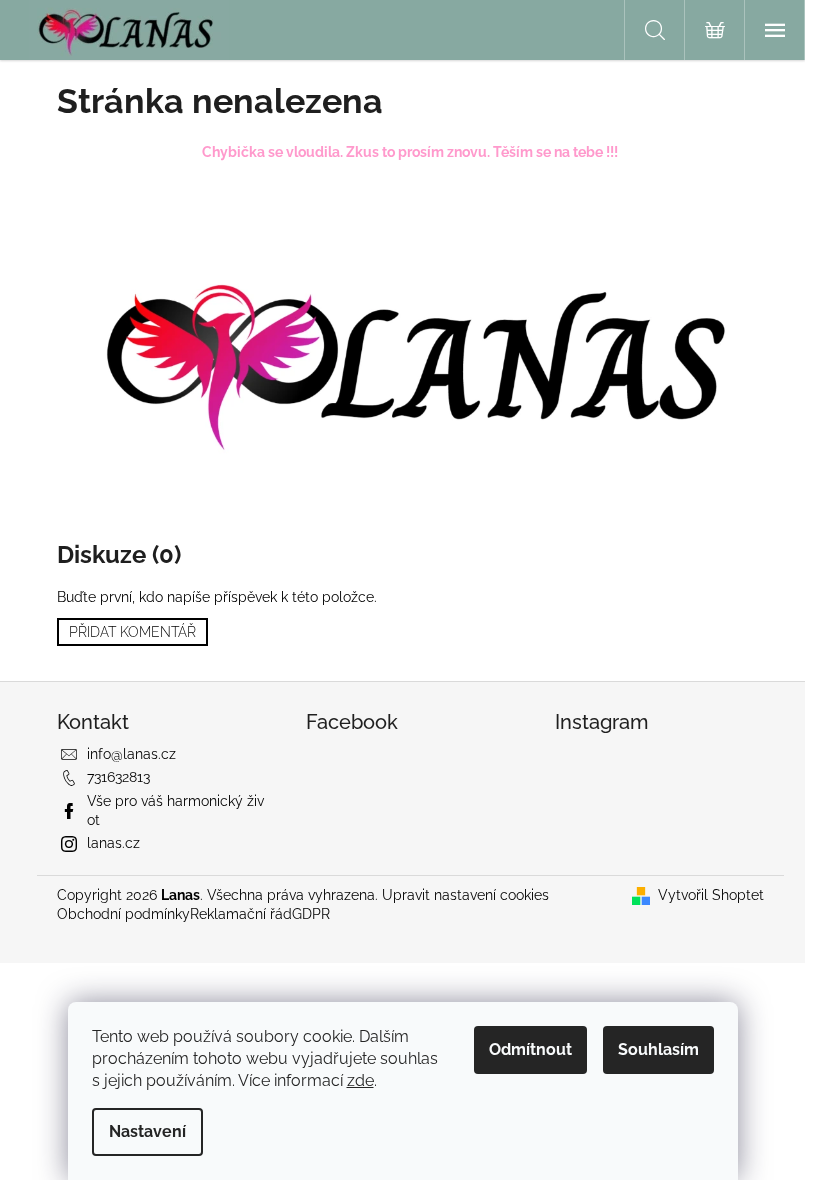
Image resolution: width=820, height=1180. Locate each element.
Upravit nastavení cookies (465, 895)
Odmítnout (530, 1049)
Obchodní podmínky (123, 914)
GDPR (311, 914)
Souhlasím (658, 1049)
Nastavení (147, 1131)
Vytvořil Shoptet (711, 895)
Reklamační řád (241, 914)
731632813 (118, 777)
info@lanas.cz (131, 754)
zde (360, 1080)
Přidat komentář (132, 632)
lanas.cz (113, 843)
